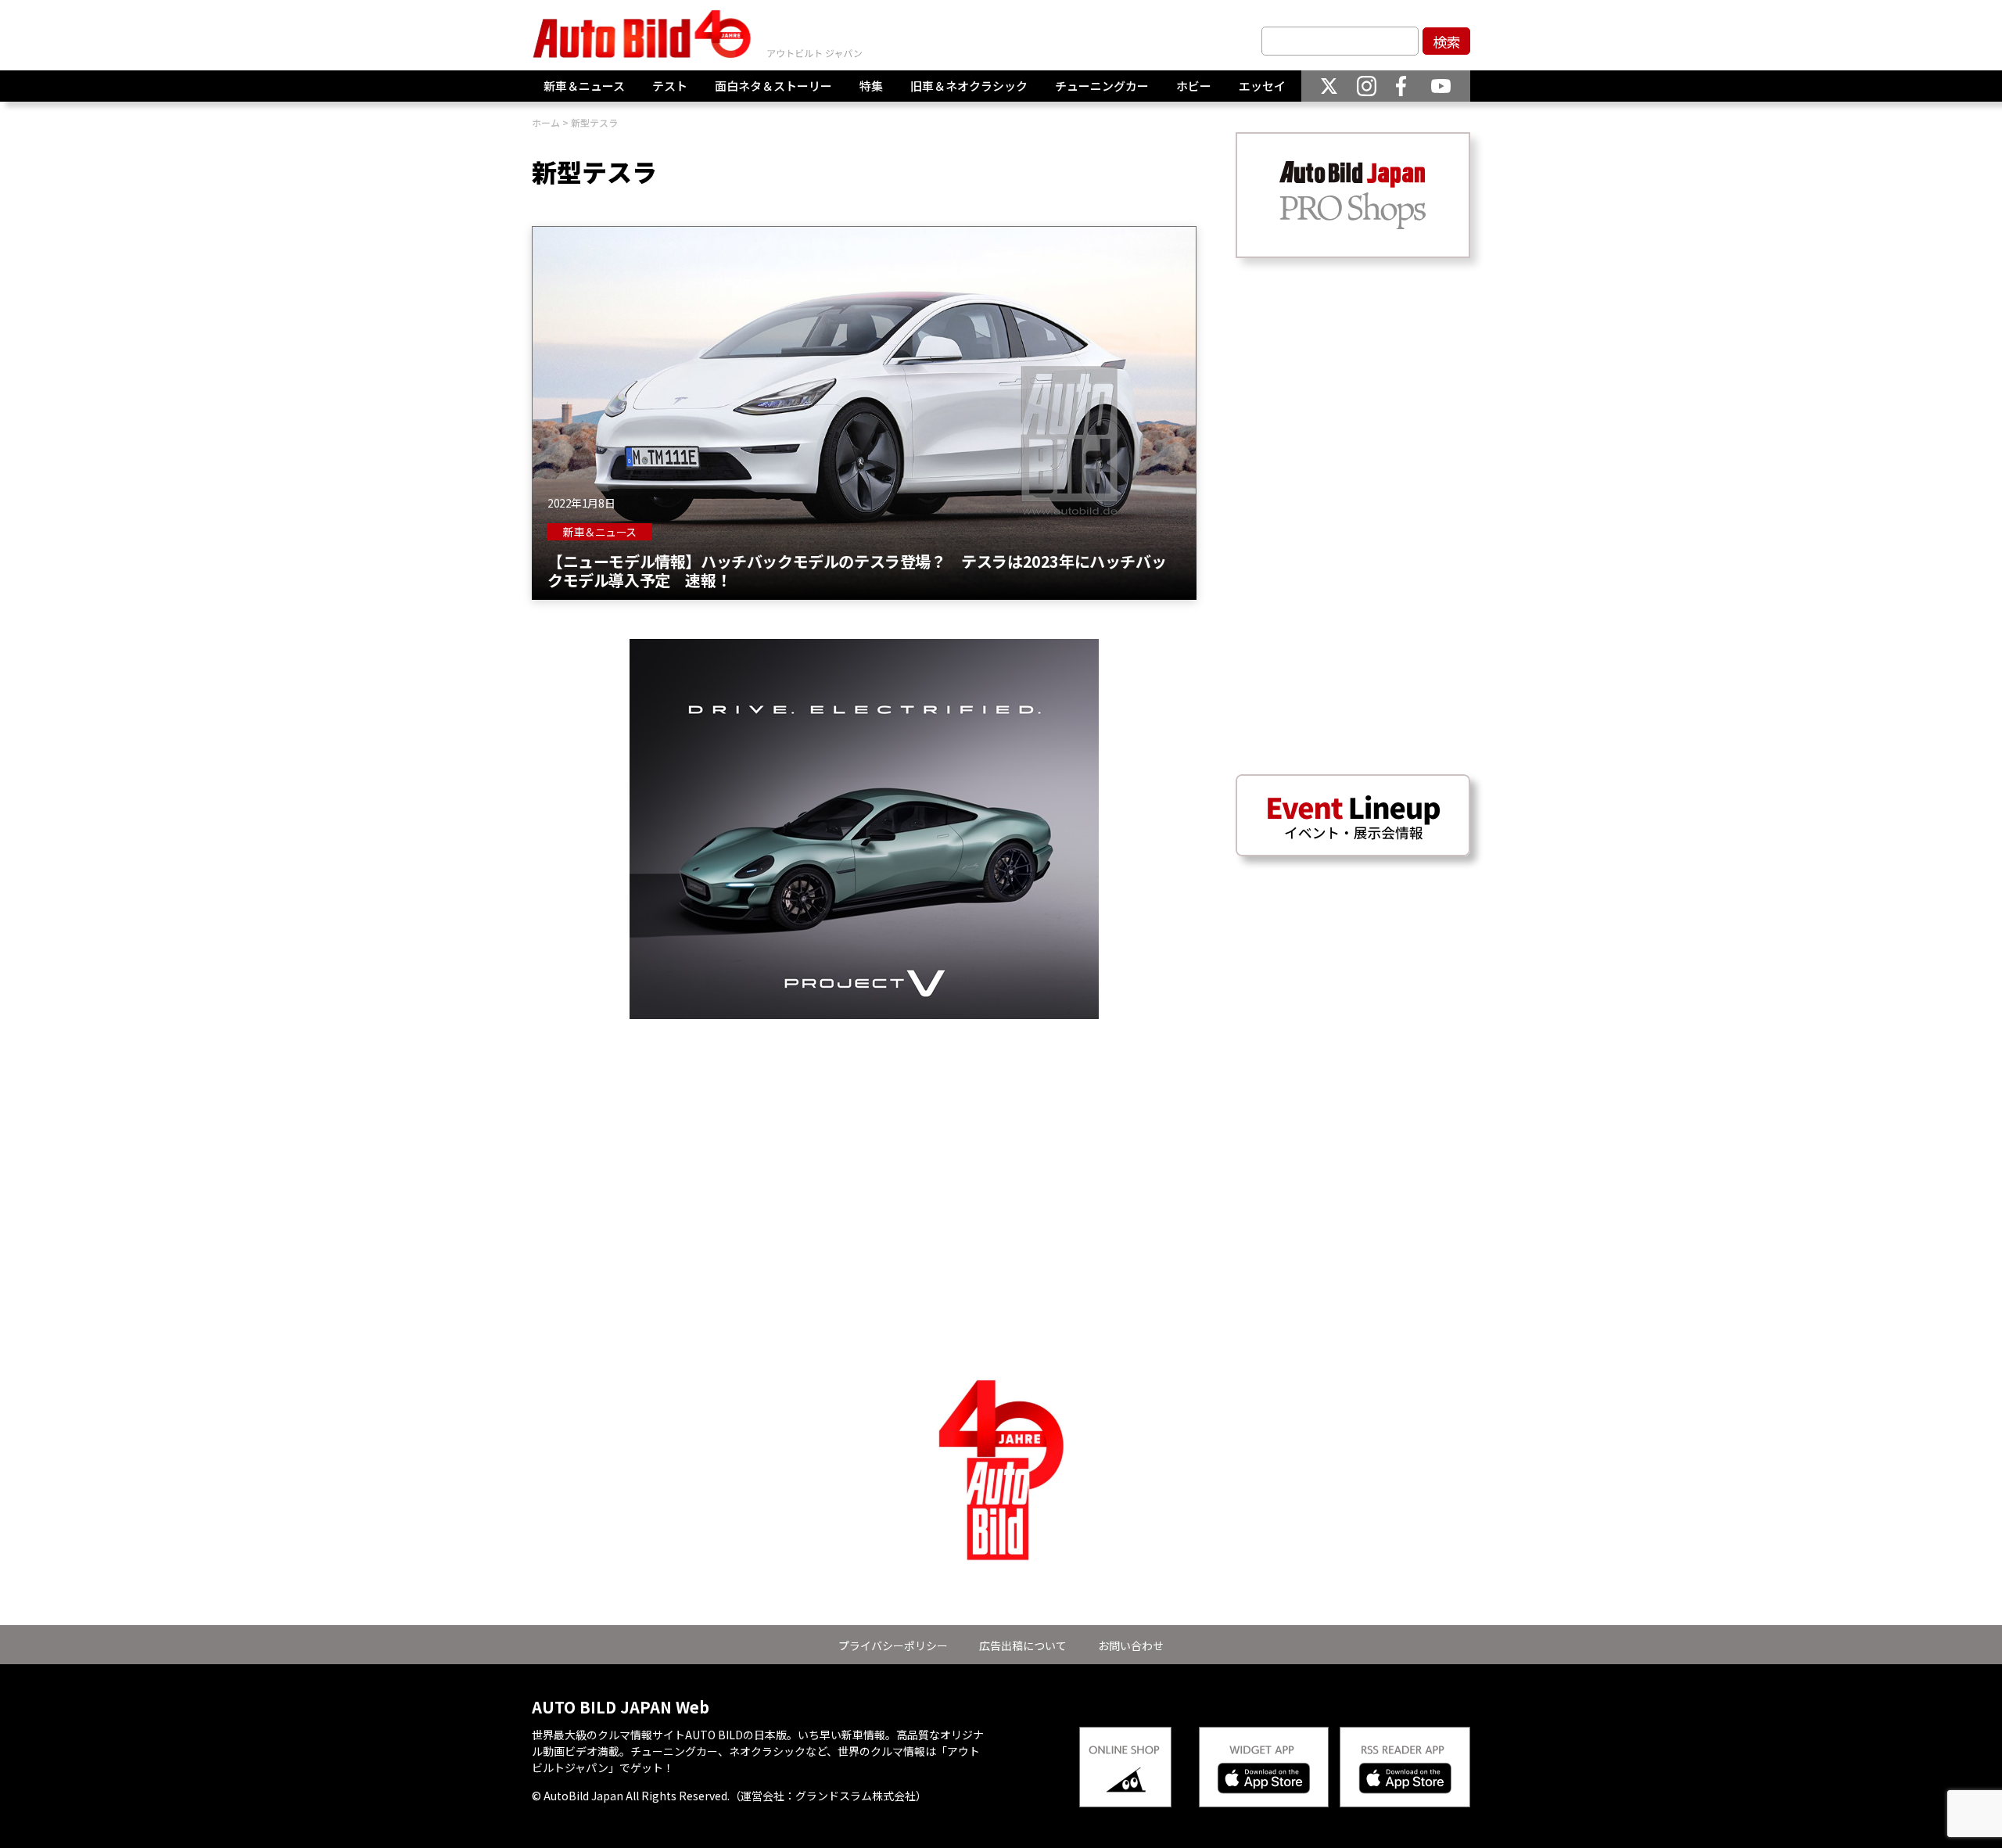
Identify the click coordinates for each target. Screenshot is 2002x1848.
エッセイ (1262, 86)
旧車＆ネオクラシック (969, 86)
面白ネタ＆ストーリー (773, 86)
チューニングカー (1102, 86)
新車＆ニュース (584, 86)
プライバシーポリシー (893, 1645)
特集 (871, 86)
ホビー (1194, 86)
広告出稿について (1023, 1645)
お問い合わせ (1131, 1645)
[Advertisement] (864, 1129)
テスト (670, 86)
